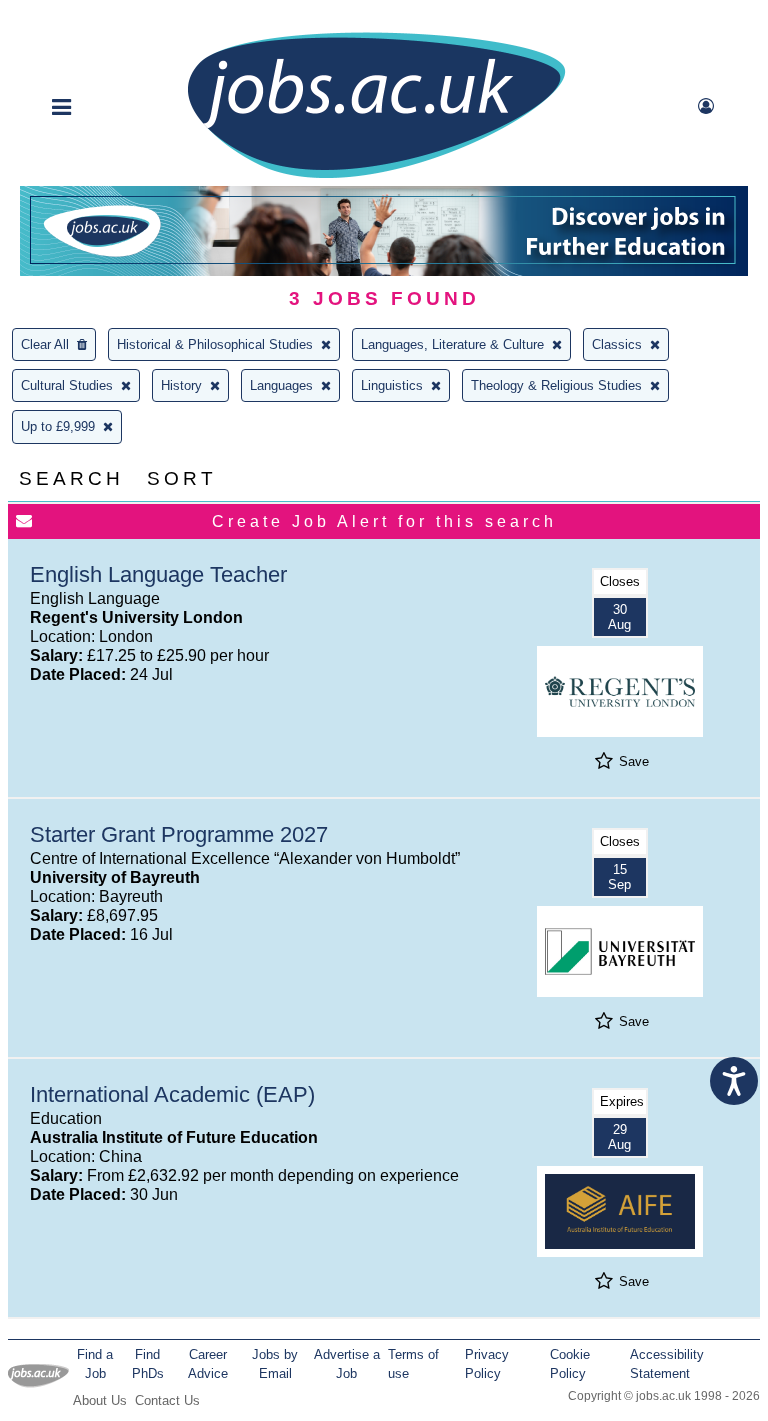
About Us (100, 1400)
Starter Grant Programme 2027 (179, 834)
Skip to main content (80, 17)
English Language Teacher (158, 574)
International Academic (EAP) (172, 1094)
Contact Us (167, 1400)
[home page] (376, 176)
